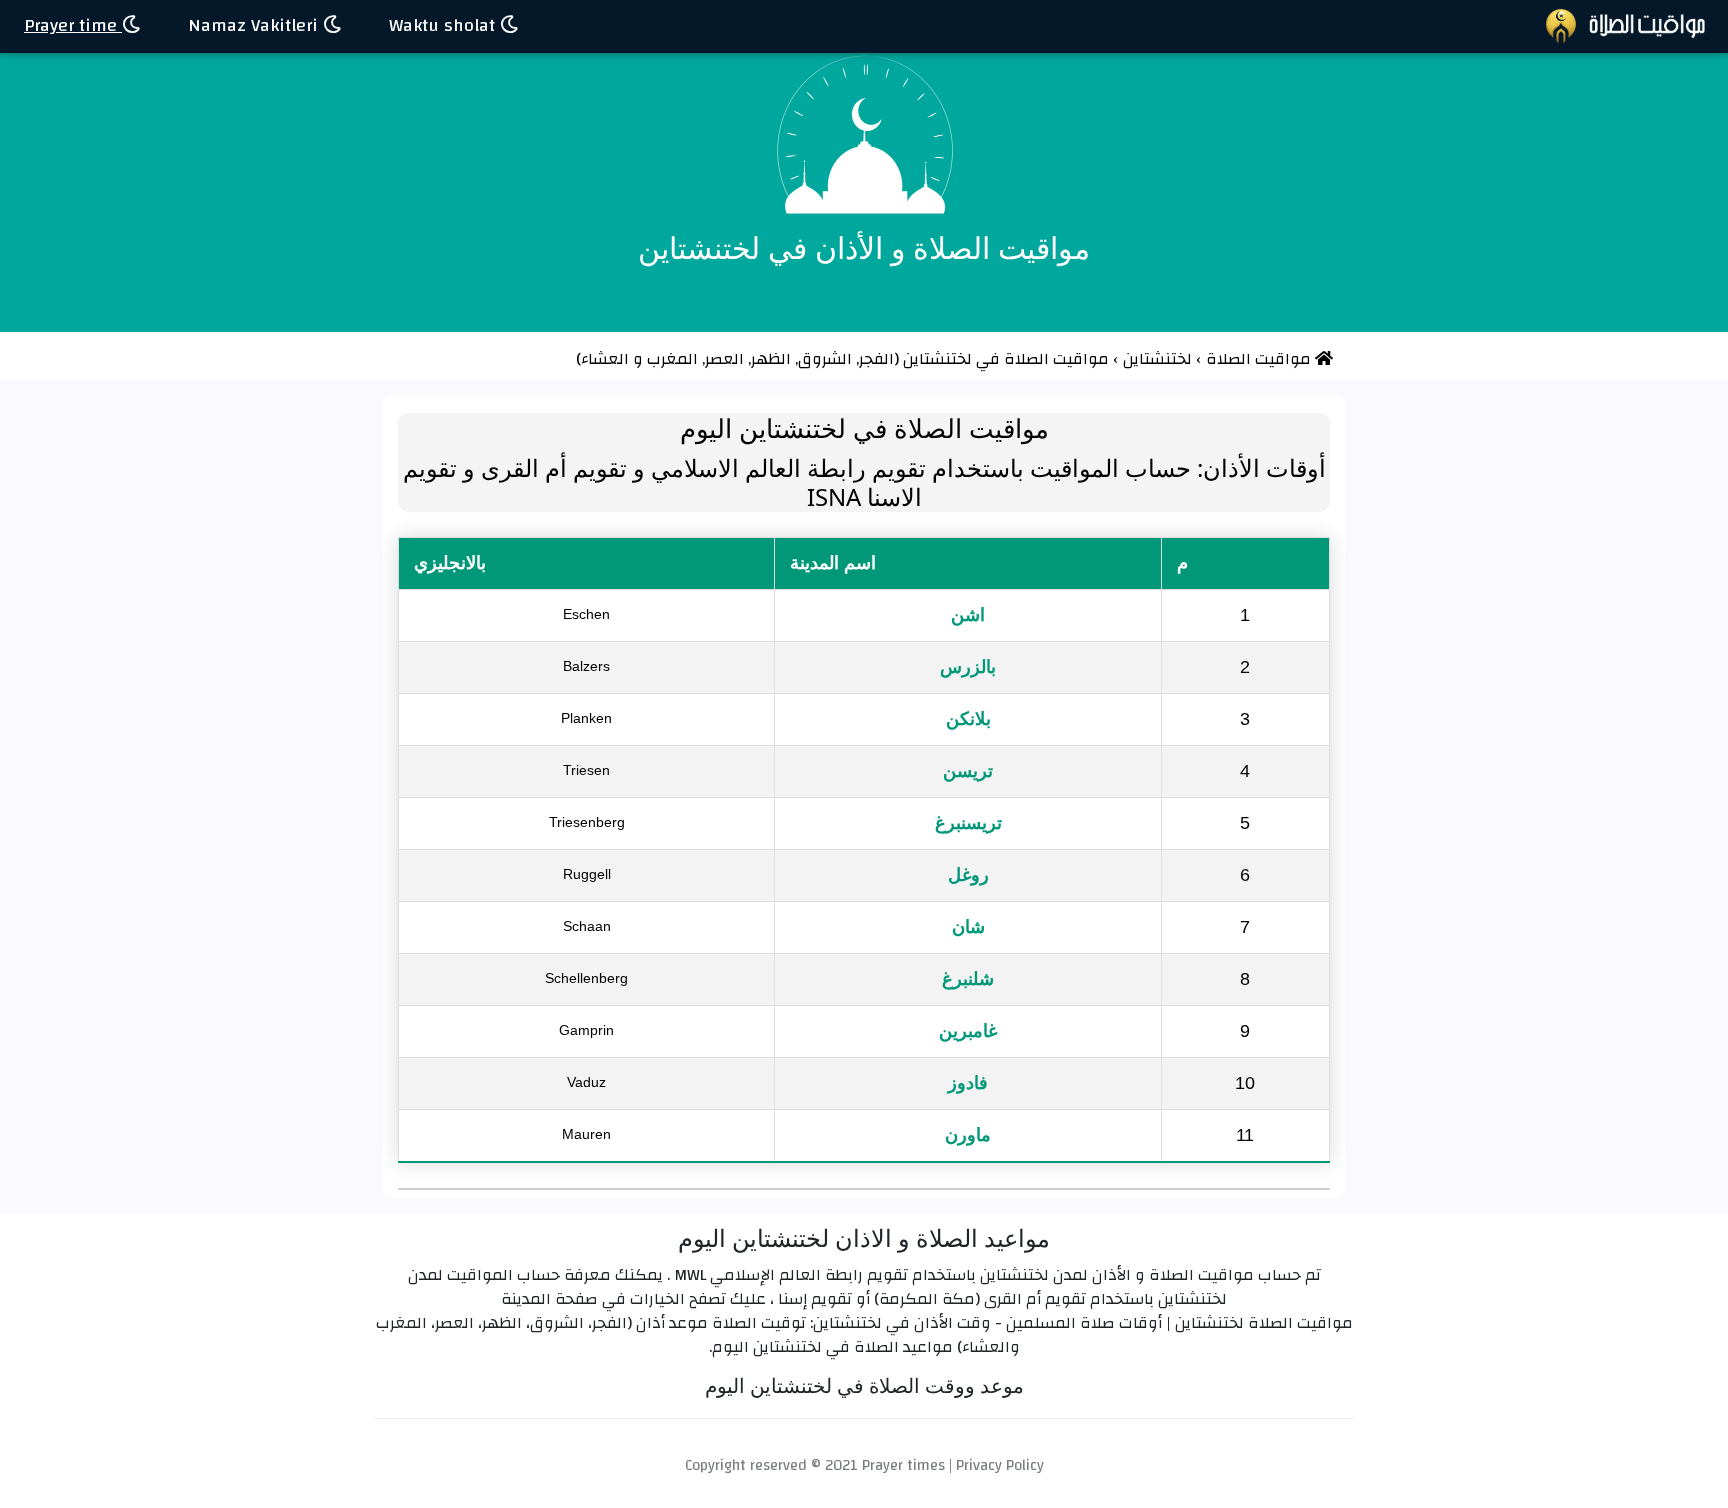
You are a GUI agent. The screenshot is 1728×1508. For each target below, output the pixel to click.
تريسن (968, 771)
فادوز (968, 1083)
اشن (968, 615)
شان (968, 927)
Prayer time (73, 25)
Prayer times (903, 1465)
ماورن (968, 1135)
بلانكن (968, 719)
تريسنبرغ (968, 823)
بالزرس (968, 667)
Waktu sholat (444, 25)
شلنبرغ (968, 979)
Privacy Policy (1000, 1465)
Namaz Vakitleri (255, 25)
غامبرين (968, 1031)
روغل (968, 875)
